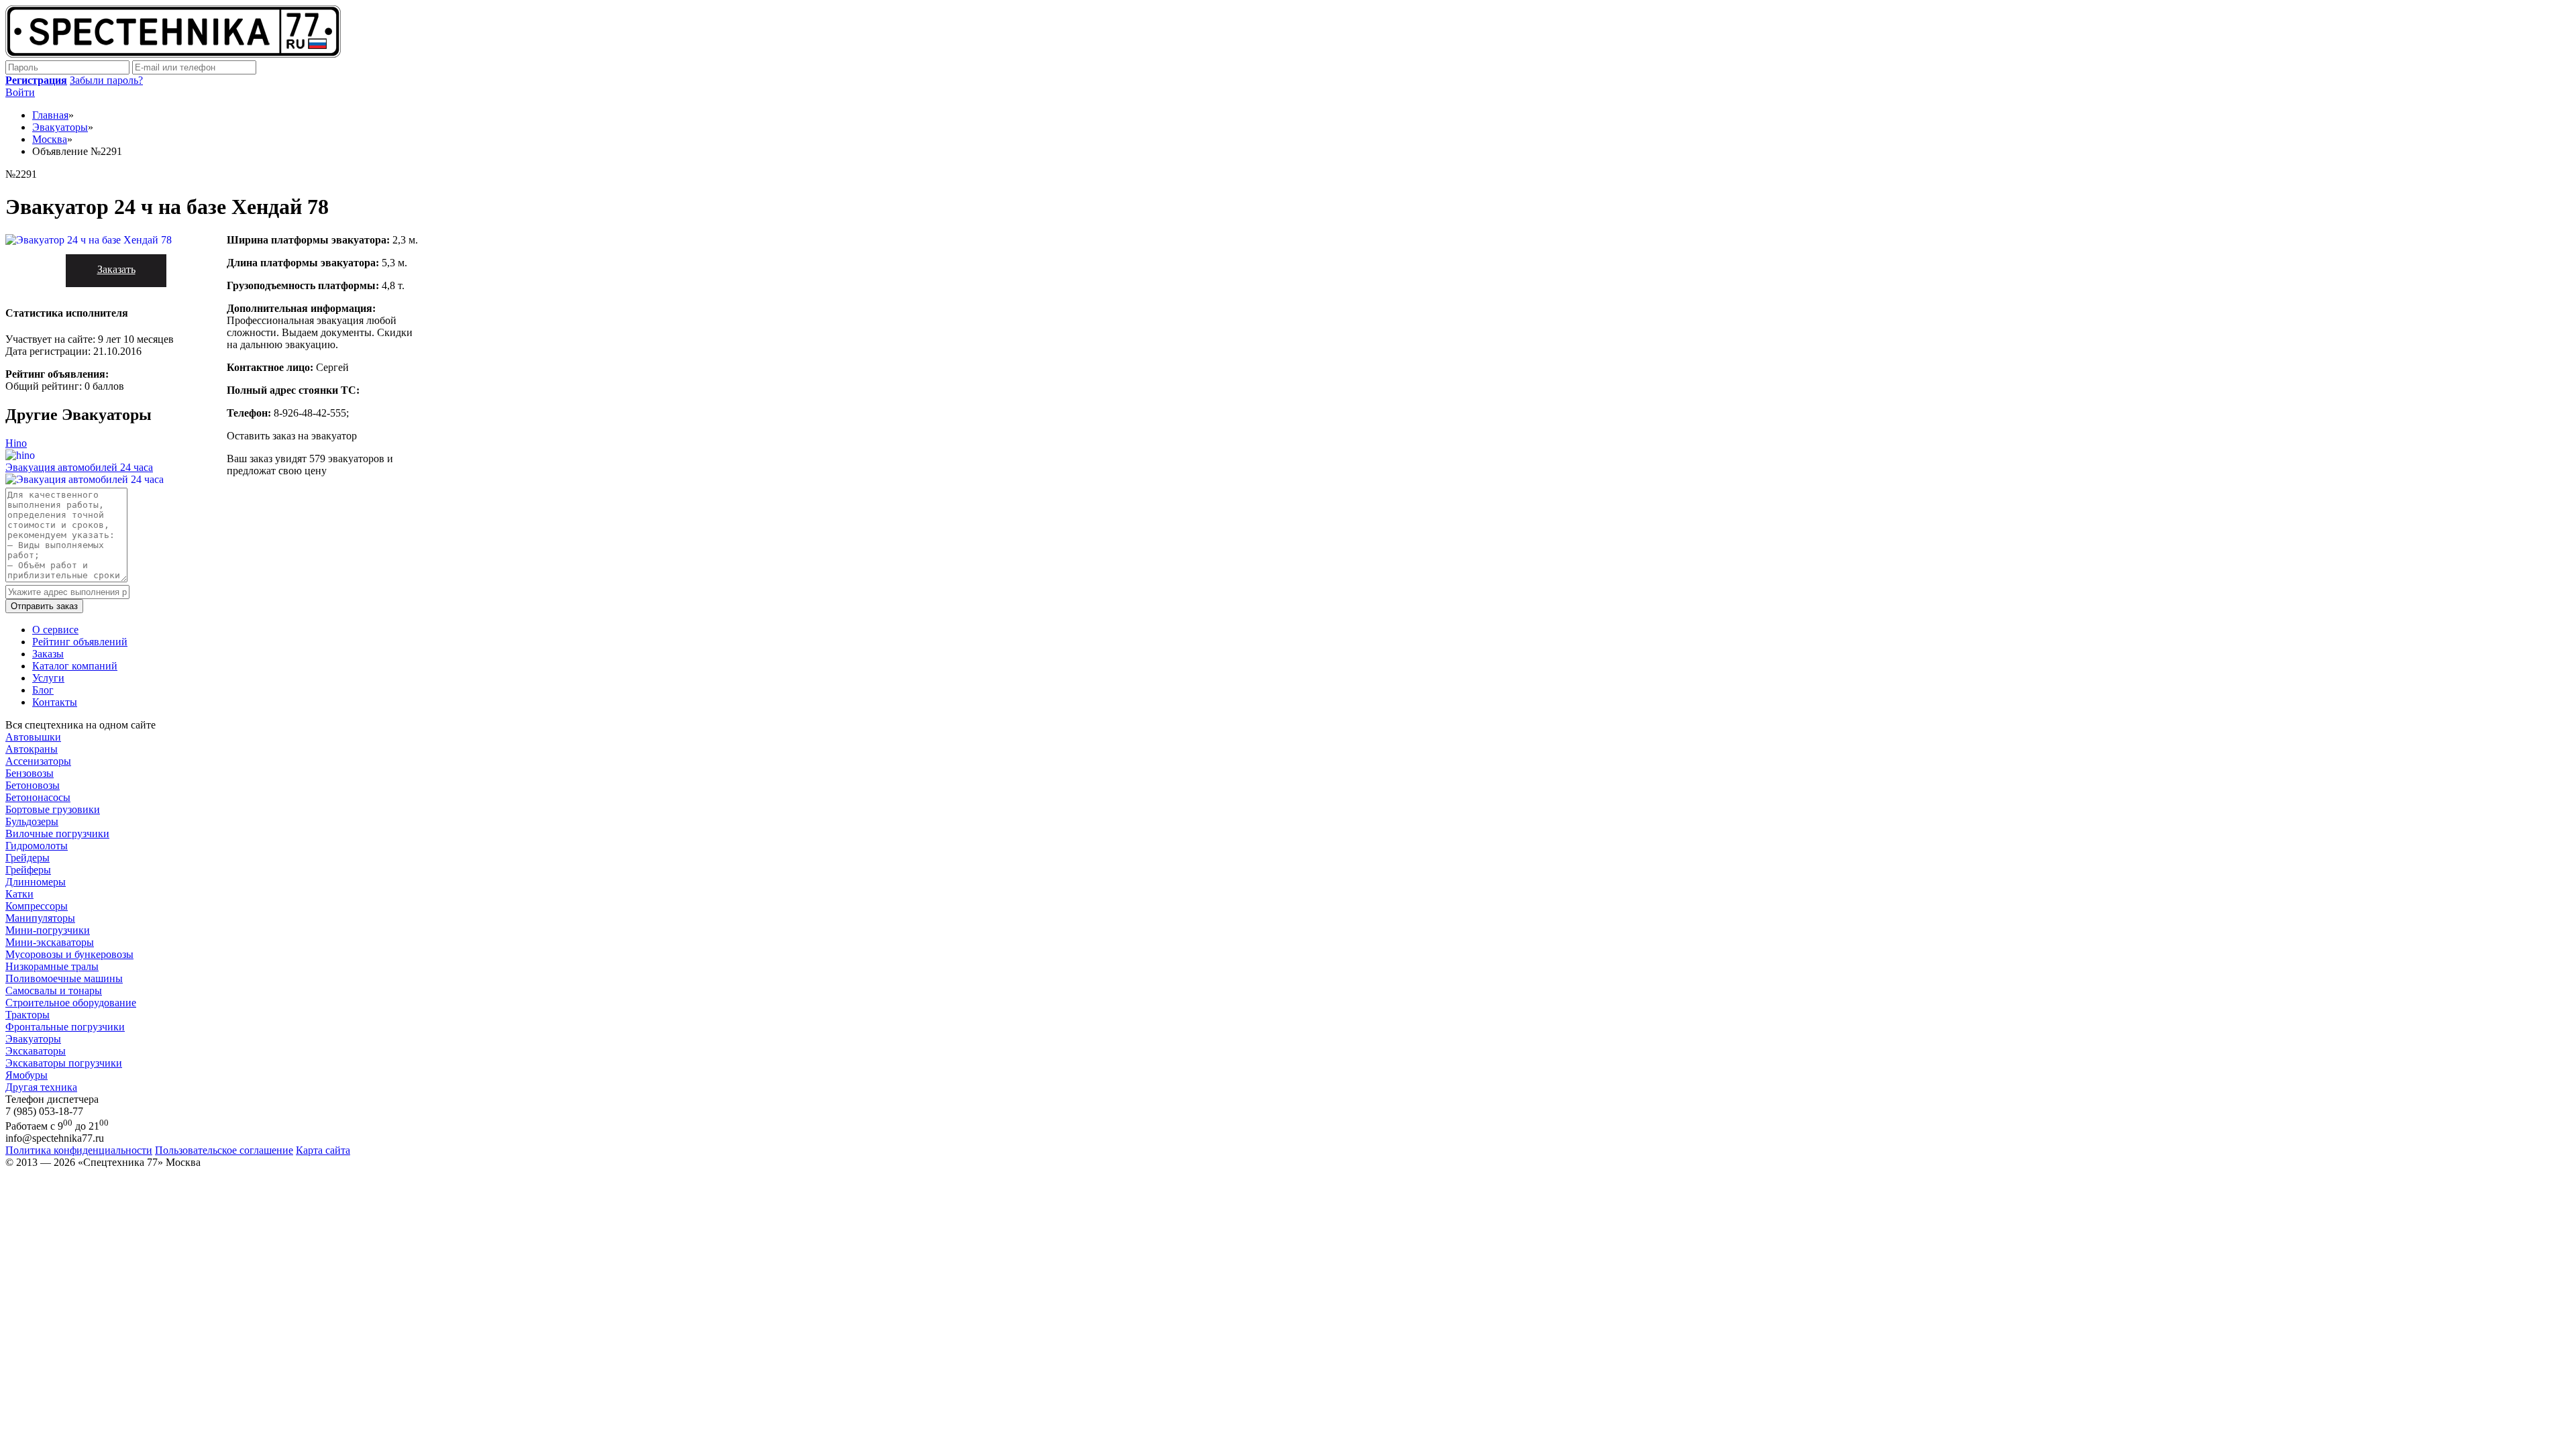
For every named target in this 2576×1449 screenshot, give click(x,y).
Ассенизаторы (38, 761)
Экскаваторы (36, 1051)
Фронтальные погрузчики (65, 1027)
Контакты (55, 702)
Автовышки (33, 737)
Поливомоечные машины (64, 978)
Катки (19, 894)
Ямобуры (26, 1075)
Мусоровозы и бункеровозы (69, 954)
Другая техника (41, 1087)
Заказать (116, 269)
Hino (16, 443)
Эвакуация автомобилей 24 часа (79, 467)
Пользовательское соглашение (224, 1150)
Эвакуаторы (33, 1039)
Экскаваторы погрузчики (64, 1063)
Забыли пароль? (106, 80)
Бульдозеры (32, 821)
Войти (20, 92)
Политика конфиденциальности (79, 1150)
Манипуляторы (40, 918)
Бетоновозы (33, 785)
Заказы (48, 654)
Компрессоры (37, 906)
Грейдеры (28, 858)
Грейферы (28, 870)
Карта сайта (323, 1150)
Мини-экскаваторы (50, 942)
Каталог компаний (75, 666)
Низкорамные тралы (52, 966)
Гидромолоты (37, 846)
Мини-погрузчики (48, 930)
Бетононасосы (38, 797)
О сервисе (55, 630)
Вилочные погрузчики (57, 834)
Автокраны (32, 749)
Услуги (48, 678)
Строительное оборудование (71, 1003)
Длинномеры (36, 882)
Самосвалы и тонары (54, 990)
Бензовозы (30, 773)
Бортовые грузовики (53, 809)
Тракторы (28, 1015)
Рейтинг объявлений (80, 642)
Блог (43, 690)
